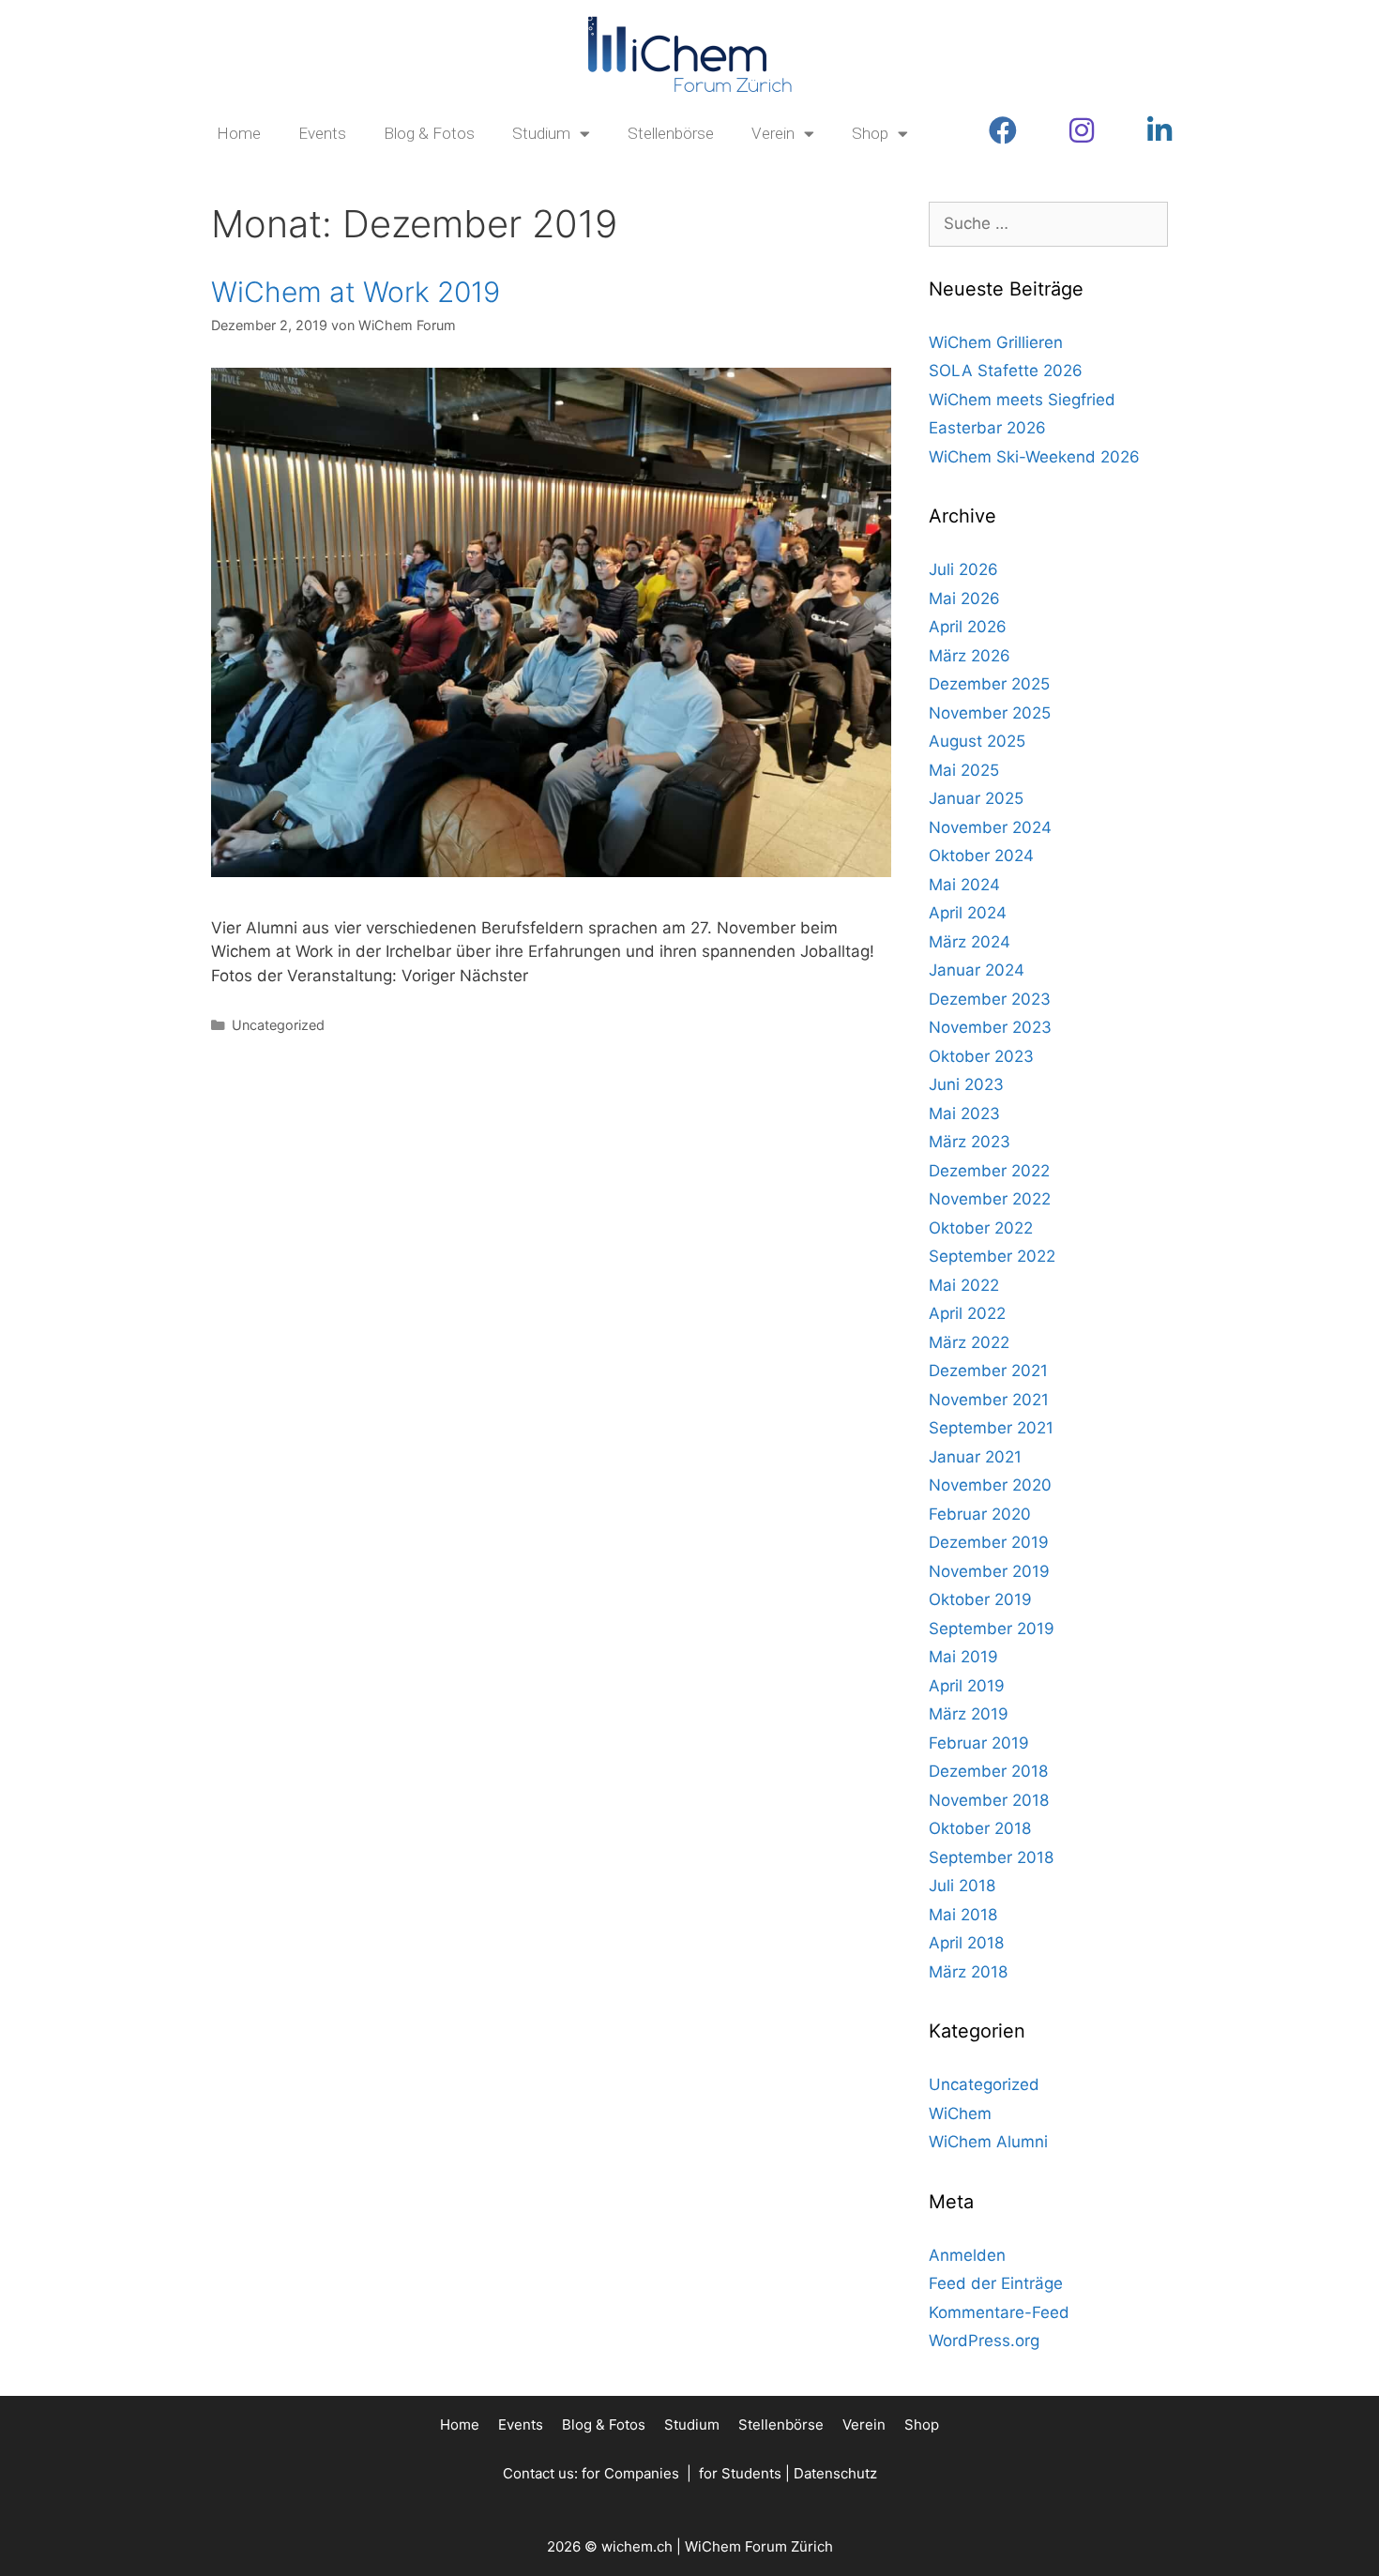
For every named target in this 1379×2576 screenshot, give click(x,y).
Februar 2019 (979, 1743)
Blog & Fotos (429, 133)
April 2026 (968, 627)
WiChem (960, 2114)
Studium (541, 133)
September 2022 (992, 1256)
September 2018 (991, 1857)
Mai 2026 (964, 599)
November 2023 (990, 1027)
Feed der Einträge (996, 2283)
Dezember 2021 (988, 1371)
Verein (773, 133)
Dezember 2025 (989, 684)
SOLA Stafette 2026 (1006, 371)
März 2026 (970, 656)
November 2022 (990, 1199)
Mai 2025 (964, 770)
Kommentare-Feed (999, 2312)
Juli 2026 (963, 569)
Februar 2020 (980, 1514)
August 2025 (977, 741)
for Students (740, 2473)
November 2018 (989, 1800)
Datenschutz (835, 2473)
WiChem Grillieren (996, 342)
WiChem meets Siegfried (1022, 400)
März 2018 (968, 1972)
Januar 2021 (975, 1457)
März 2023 (970, 1142)
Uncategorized (278, 1025)
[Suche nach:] (1048, 223)
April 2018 (966, 1943)
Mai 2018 (963, 1915)
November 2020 (990, 1485)
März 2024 (970, 942)
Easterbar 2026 (987, 428)
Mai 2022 (964, 1285)
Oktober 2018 (980, 1828)
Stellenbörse (671, 133)
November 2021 (989, 1400)
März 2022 (969, 1342)
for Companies (630, 2473)
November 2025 (990, 713)
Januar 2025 (976, 798)
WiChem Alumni (988, 2142)
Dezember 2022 (989, 1171)
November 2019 (989, 1571)
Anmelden (967, 2255)
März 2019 (969, 1714)
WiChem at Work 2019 (356, 292)
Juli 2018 (962, 1886)
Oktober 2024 (981, 856)
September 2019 (992, 1629)
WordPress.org (984, 2341)
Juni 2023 (966, 1084)
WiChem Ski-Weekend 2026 (1034, 457)
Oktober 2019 (980, 1599)
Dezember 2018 (988, 1771)
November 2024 (990, 827)
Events (322, 133)
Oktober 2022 (981, 1228)
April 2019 (967, 1686)
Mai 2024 (964, 885)
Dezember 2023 (990, 999)
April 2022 (967, 1313)
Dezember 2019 (989, 1542)
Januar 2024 (977, 970)
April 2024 (968, 913)
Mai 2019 (963, 1657)
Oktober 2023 (981, 1056)
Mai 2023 (964, 1114)
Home (239, 133)
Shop (870, 133)
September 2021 (991, 1428)
